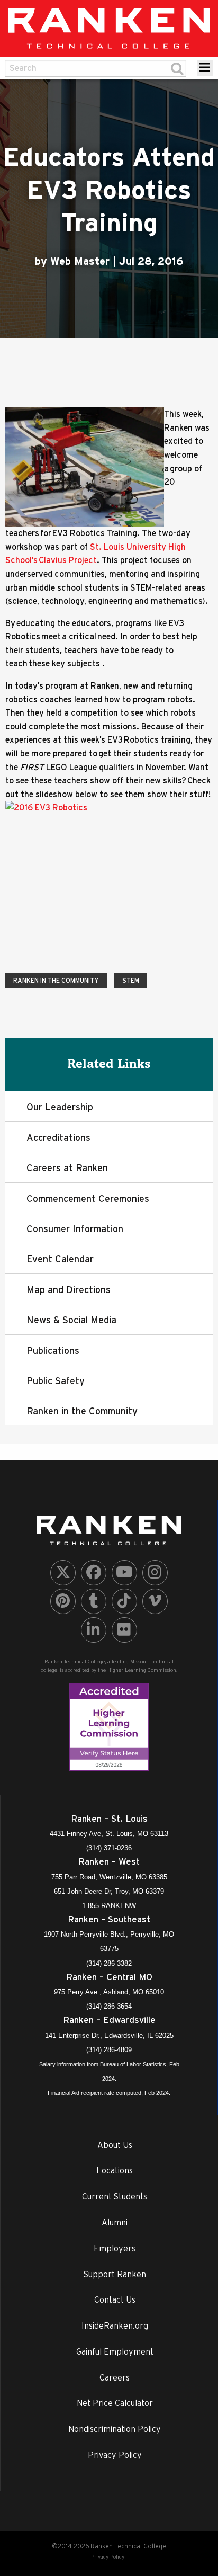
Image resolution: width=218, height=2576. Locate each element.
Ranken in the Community (56, 980)
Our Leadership (60, 1107)
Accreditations (58, 1138)
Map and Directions (69, 1290)
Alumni (115, 2222)
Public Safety (56, 1381)
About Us (115, 2145)
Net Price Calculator (115, 2403)
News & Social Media (71, 1320)
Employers (115, 2248)
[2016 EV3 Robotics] (109, 878)
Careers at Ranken (67, 1168)
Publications (53, 1351)
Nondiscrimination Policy (115, 2429)
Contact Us (115, 2299)
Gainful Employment (115, 2351)
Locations (115, 2170)
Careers (115, 2377)
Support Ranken (115, 2274)
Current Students (115, 2196)
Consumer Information (75, 1229)
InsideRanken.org (115, 2325)
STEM (131, 980)
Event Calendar (60, 1259)
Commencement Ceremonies (88, 1198)
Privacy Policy (115, 2455)
